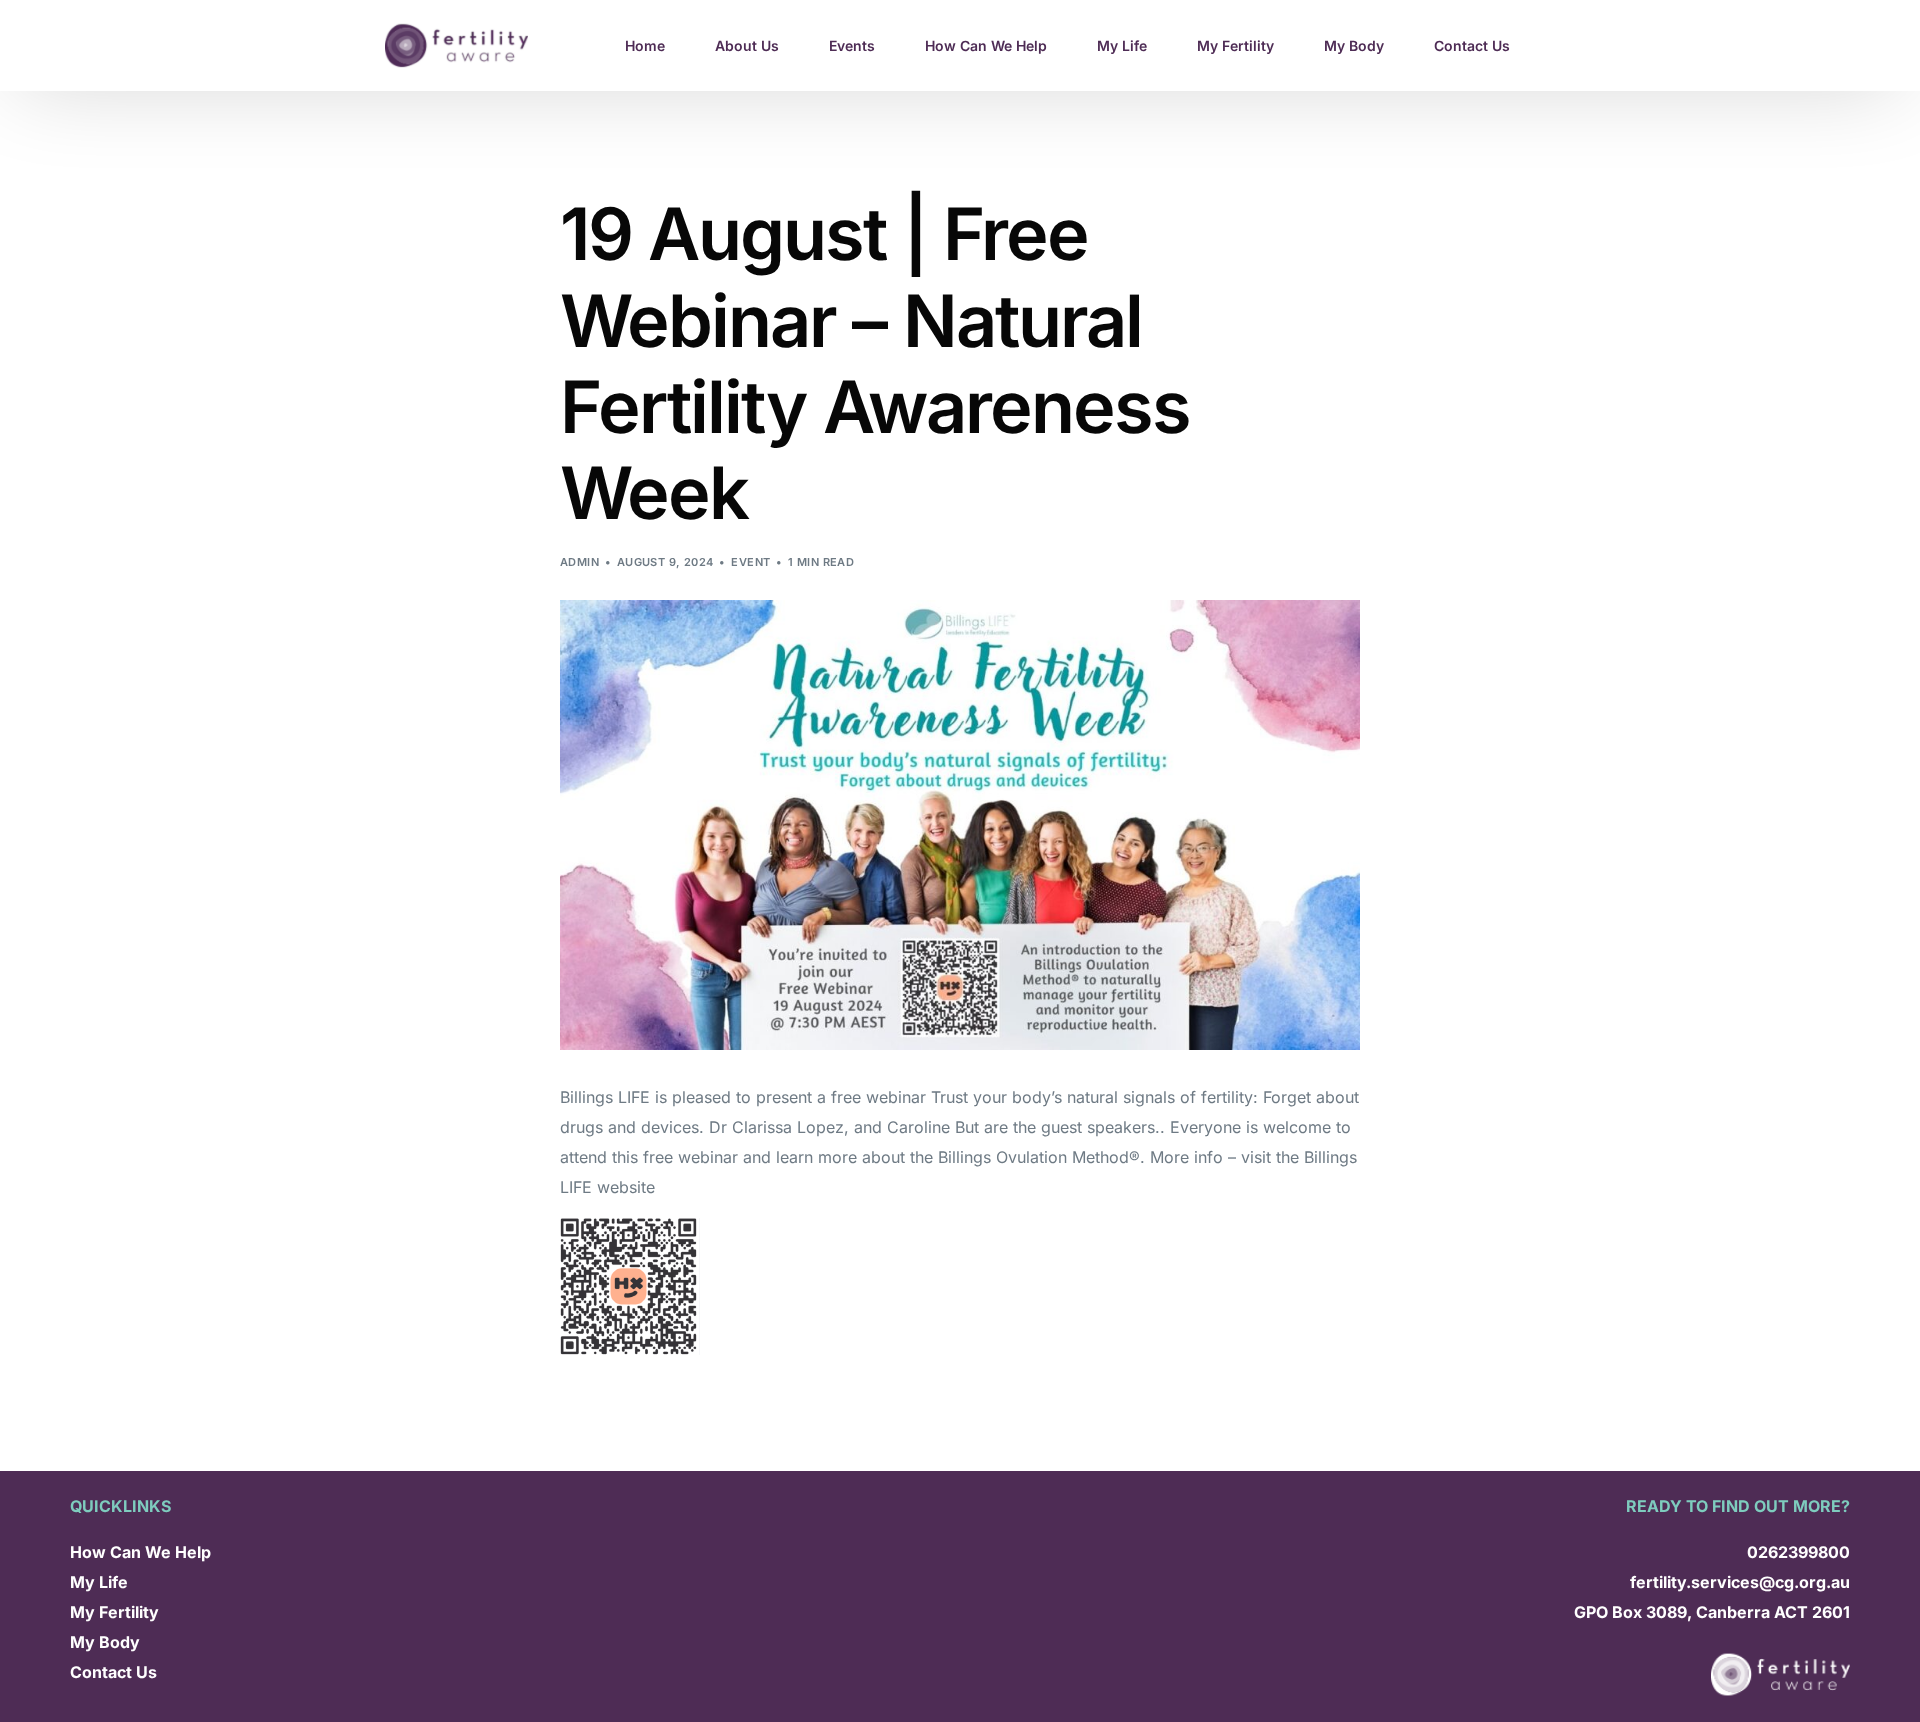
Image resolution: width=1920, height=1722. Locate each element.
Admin (579, 562)
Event (750, 562)
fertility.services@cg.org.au (1740, 1582)
